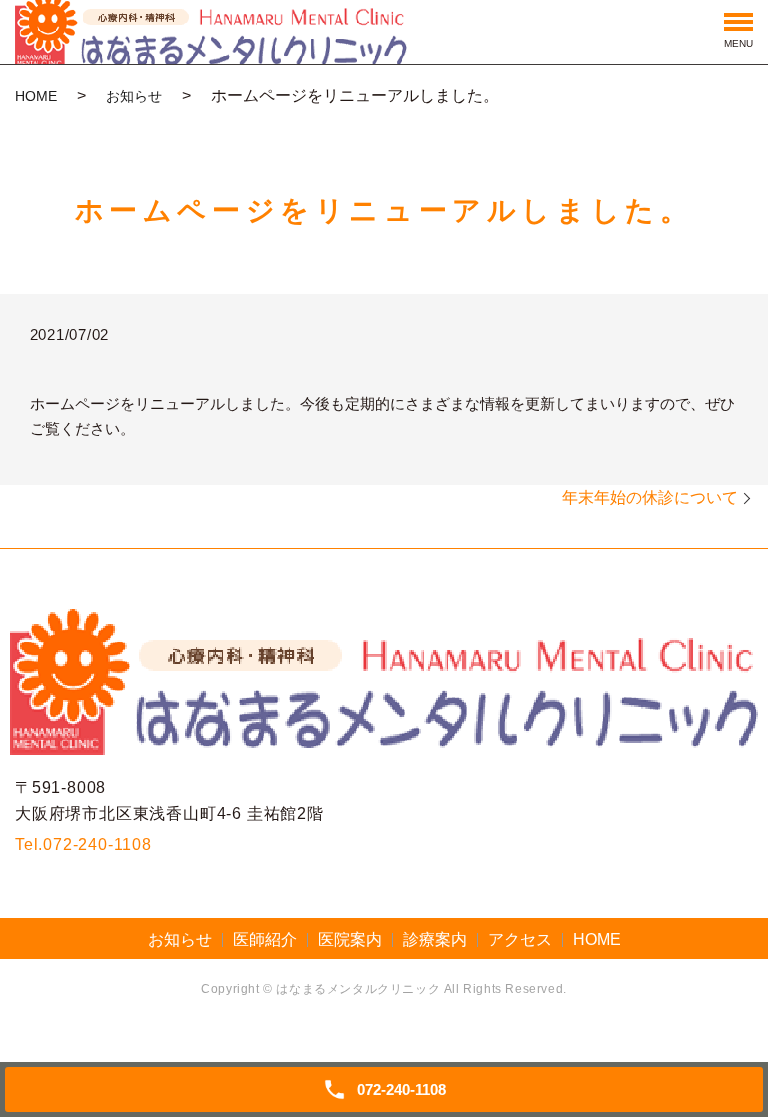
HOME (36, 96)
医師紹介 (265, 939)
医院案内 (350, 939)
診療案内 (435, 939)
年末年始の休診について (650, 497)
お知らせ (134, 96)
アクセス (520, 939)
